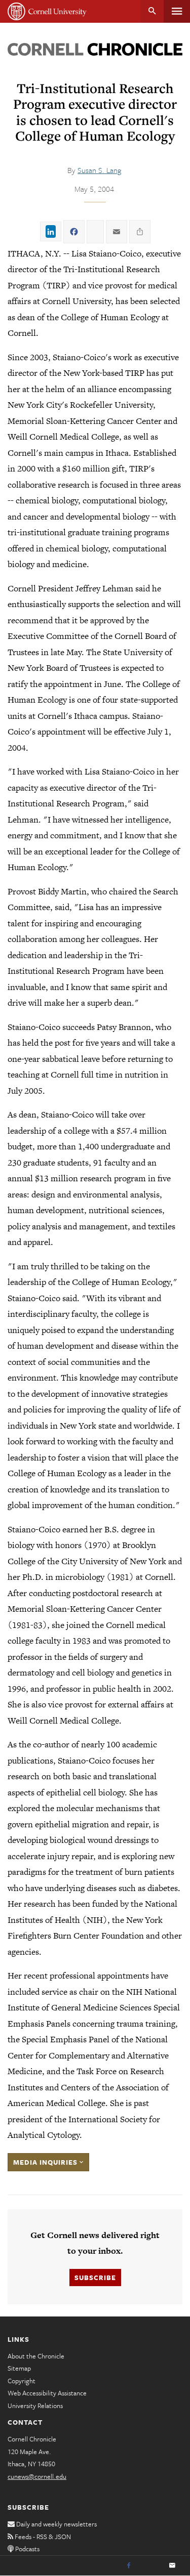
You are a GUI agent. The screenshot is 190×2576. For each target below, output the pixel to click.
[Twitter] (150, 2566)
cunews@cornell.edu (37, 2476)
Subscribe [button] (95, 2278)
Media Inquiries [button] (46, 2162)
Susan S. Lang (99, 170)
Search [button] (152, 11)
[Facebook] (129, 2566)
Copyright (22, 2381)
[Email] (172, 2566)
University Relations (35, 2406)
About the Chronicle (36, 2356)
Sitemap (19, 2368)
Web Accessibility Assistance (47, 2393)
